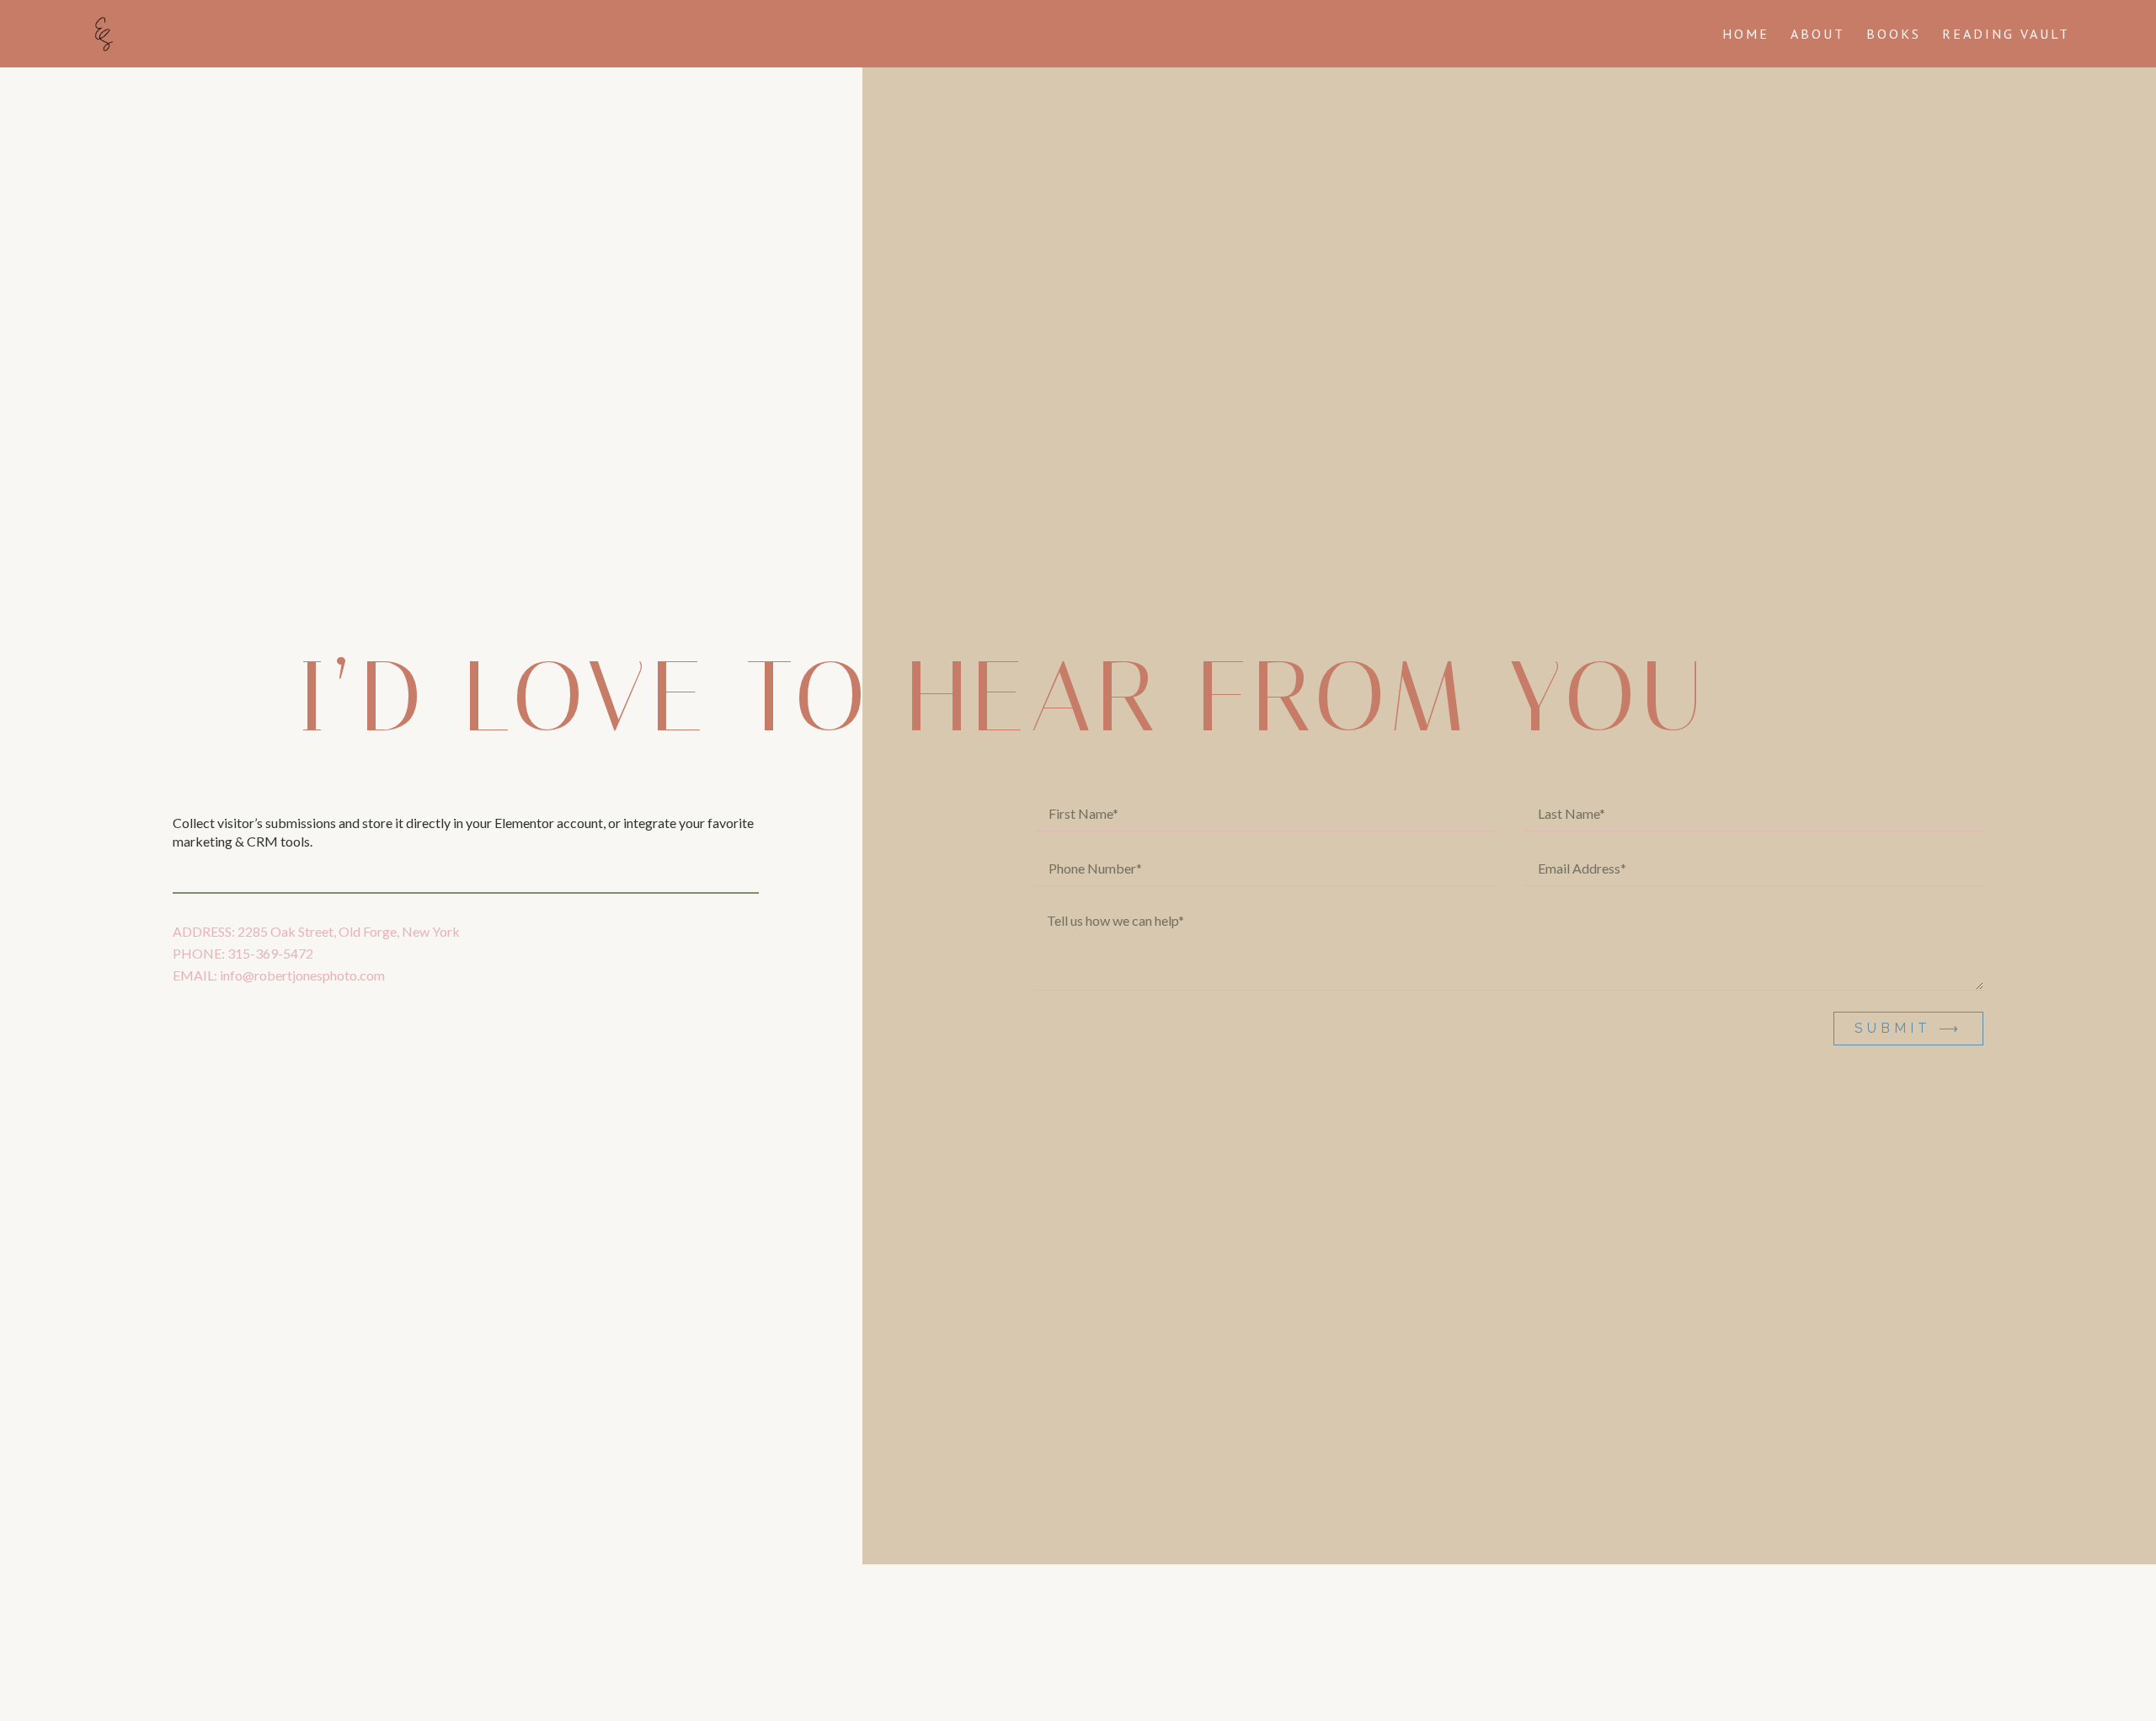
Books (1894, 34)
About (1818, 34)
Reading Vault (2006, 34)
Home (1746, 34)
